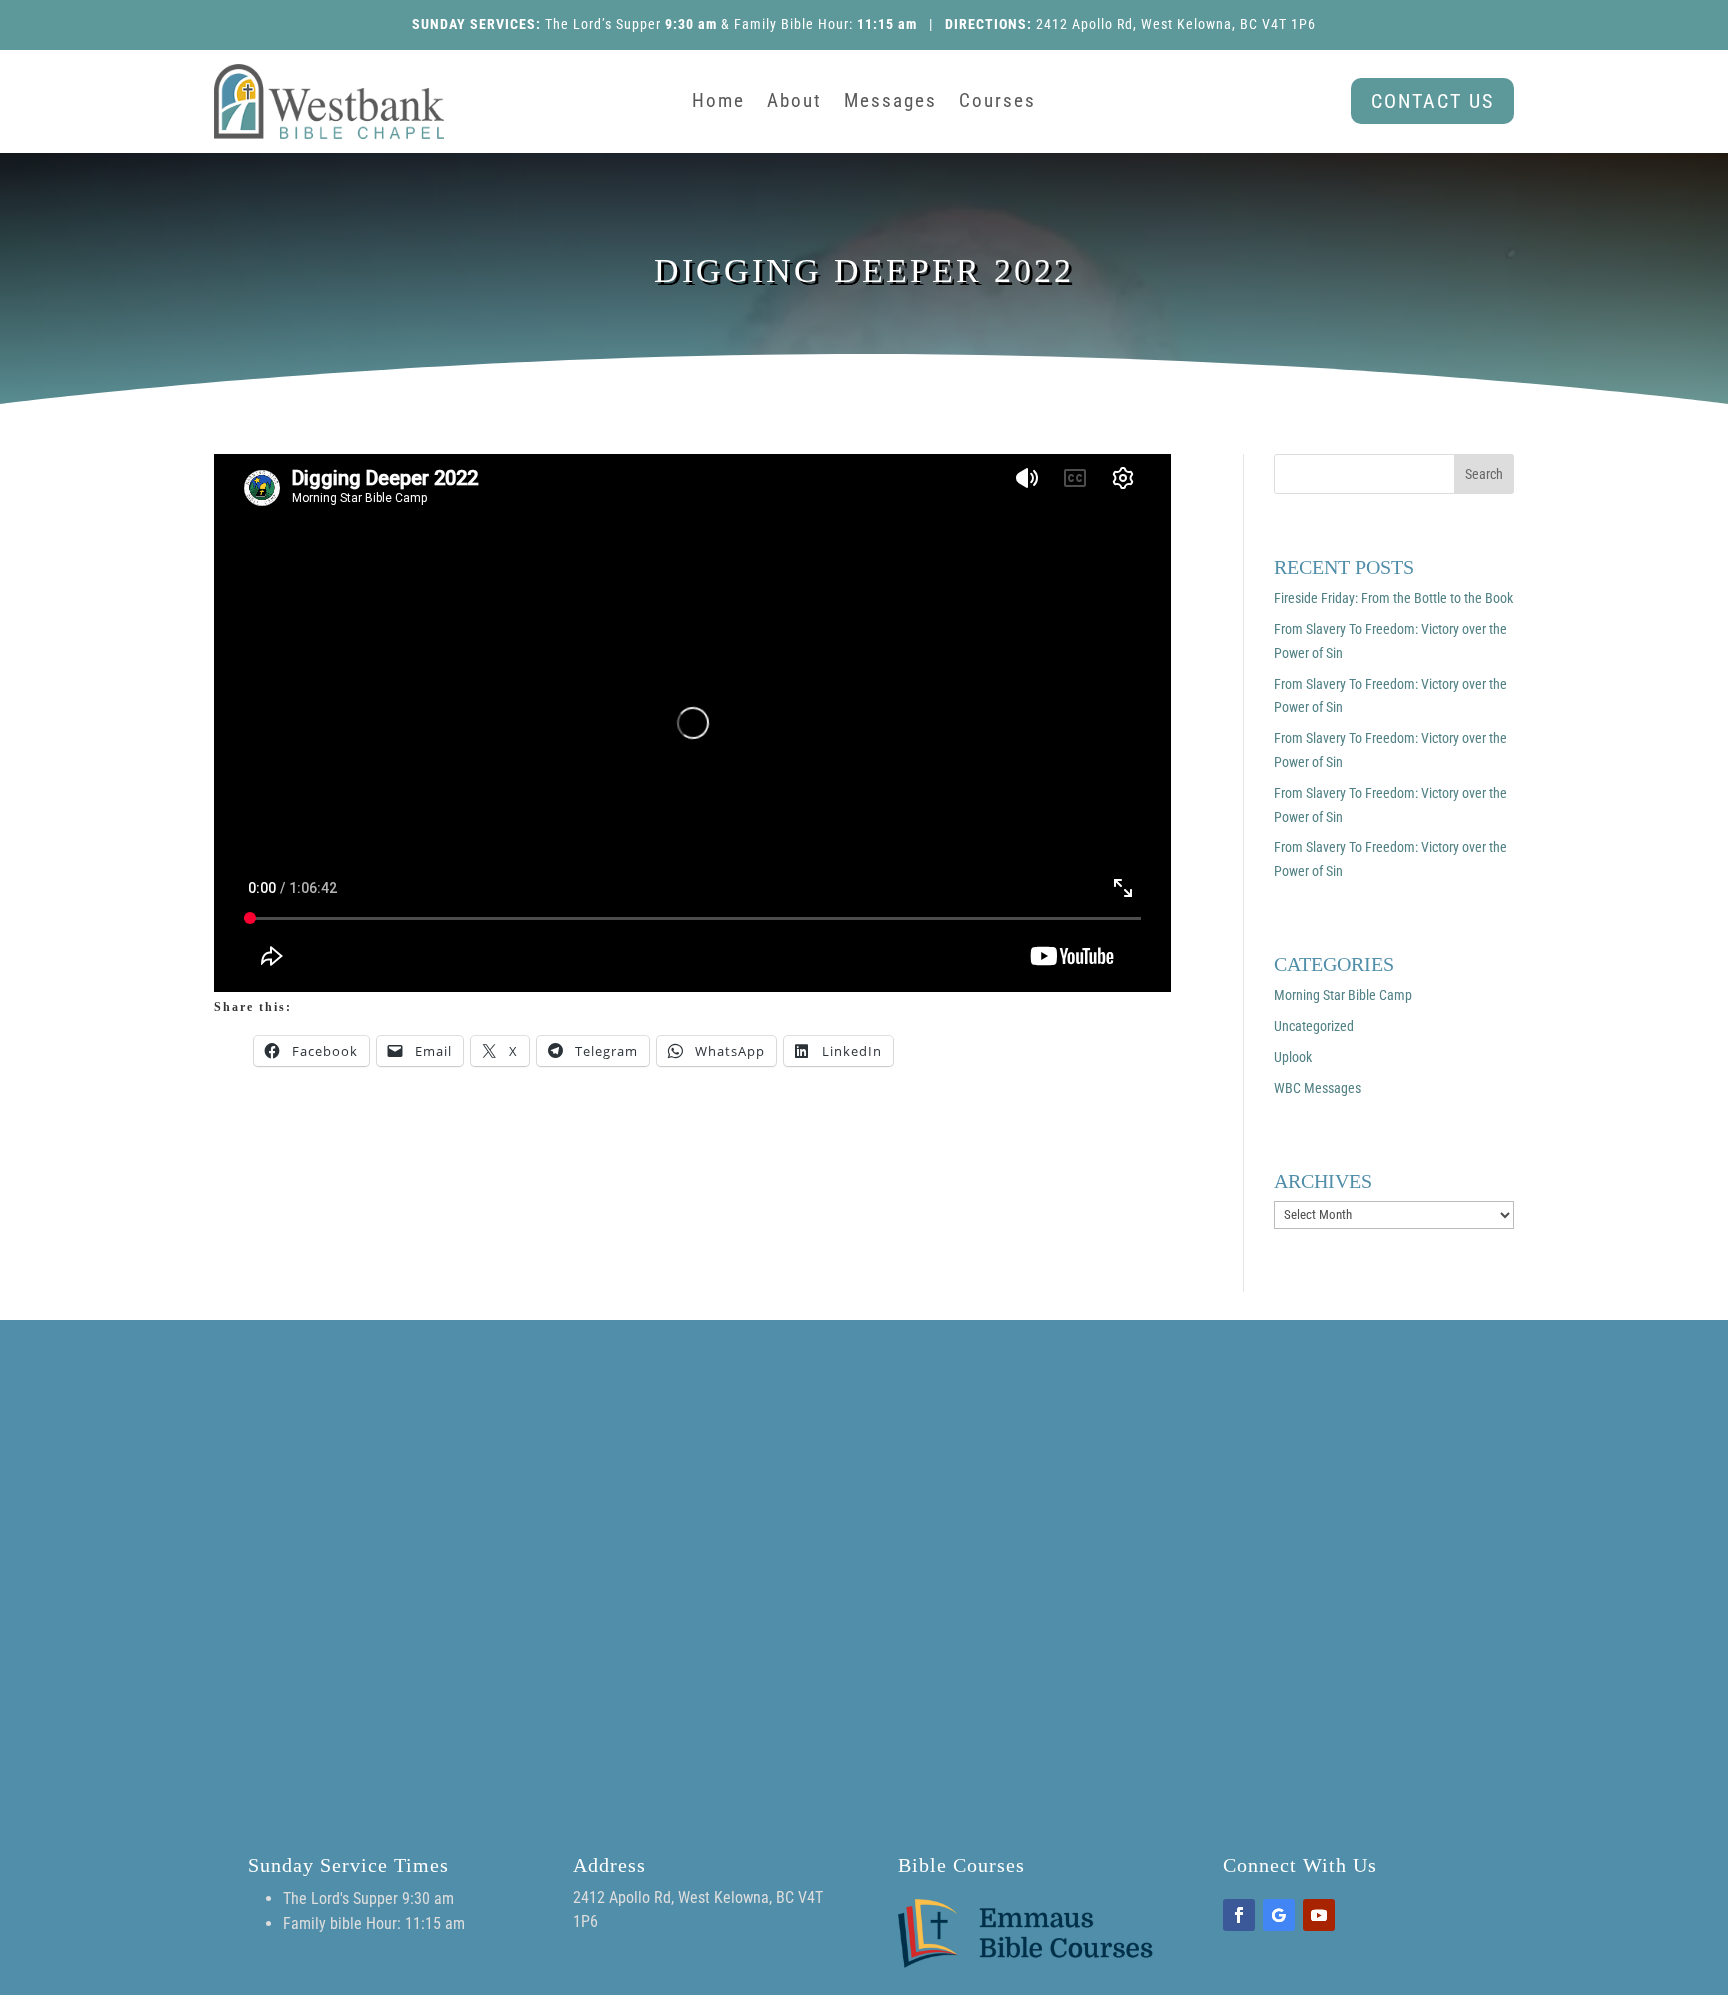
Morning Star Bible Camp (1343, 995)
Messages (890, 103)
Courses (997, 103)
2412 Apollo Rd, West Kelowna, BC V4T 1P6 (1176, 24)
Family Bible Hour (791, 24)
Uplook (1293, 1057)
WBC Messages (1317, 1088)
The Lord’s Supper (603, 24)
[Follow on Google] (1279, 1915)
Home (718, 103)
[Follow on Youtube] (1319, 1915)
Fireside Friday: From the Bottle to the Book (1393, 598)
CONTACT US (1432, 101)
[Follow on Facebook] (1239, 1915)
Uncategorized (1314, 1026)
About (794, 103)
